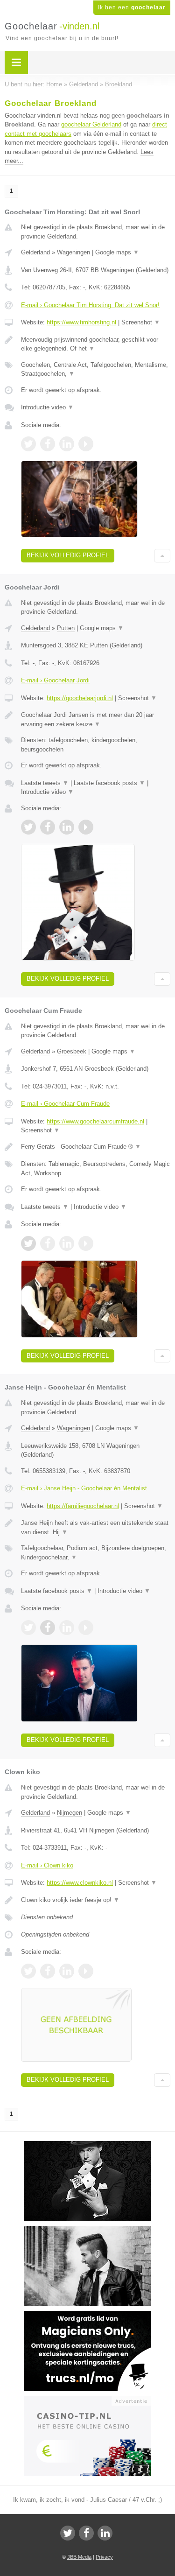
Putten (66, 628)
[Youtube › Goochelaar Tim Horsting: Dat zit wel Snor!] (86, 444)
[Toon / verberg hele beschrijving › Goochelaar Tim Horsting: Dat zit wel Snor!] (96, 344)
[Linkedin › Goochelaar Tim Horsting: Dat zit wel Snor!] (67, 444)
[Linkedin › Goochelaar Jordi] (67, 827)
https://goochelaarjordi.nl (80, 698)
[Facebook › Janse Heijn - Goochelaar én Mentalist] (48, 1628)
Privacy (104, 2557)
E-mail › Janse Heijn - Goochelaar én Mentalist (84, 1488)
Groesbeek (72, 1051)
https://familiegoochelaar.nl (83, 1506)
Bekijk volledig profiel (68, 555)
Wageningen (73, 252)
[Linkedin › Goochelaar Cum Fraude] (67, 1243)
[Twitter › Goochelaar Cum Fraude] (28, 1243)
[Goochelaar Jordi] (88, 2145)
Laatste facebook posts (109, 783)
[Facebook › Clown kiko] (48, 1971)
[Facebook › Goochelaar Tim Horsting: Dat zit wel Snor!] (48, 444)
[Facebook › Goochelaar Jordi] (48, 827)
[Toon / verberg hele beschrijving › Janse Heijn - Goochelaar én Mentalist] (96, 1527)
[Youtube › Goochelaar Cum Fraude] (86, 1243)
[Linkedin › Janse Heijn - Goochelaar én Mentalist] (67, 1628)
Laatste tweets (45, 783)
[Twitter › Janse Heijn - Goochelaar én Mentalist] (28, 1628)
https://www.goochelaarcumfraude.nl (95, 1121)
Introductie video (47, 407)
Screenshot (141, 322)
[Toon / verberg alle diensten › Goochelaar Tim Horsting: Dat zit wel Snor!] (96, 369)
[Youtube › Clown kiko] (86, 1971)
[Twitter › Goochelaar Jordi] (28, 827)
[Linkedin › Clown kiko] (67, 1971)
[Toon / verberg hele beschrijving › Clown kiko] (96, 1900)
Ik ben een (132, 7)
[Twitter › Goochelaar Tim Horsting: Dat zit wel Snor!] (28, 444)
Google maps (117, 252)
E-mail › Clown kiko (47, 1865)
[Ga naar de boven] (162, 556)
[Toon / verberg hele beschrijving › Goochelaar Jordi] (96, 719)
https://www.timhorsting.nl (81, 322)
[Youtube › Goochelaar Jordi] (86, 827)
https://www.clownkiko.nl (80, 1883)
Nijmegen (70, 1813)
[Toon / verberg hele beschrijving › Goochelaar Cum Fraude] (96, 1147)
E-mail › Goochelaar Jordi (55, 680)
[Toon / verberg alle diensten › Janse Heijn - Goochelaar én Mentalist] (96, 1553)
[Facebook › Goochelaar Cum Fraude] (48, 1243)
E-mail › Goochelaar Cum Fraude (65, 1104)
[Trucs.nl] (88, 2315)
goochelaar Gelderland (91, 124)
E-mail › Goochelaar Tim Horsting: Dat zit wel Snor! (90, 305)
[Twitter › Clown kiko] (28, 1971)
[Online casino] (88, 2400)
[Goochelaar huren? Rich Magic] (88, 2230)
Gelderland (35, 252)
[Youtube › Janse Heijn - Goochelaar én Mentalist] (86, 1628)
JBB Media (79, 2557)
